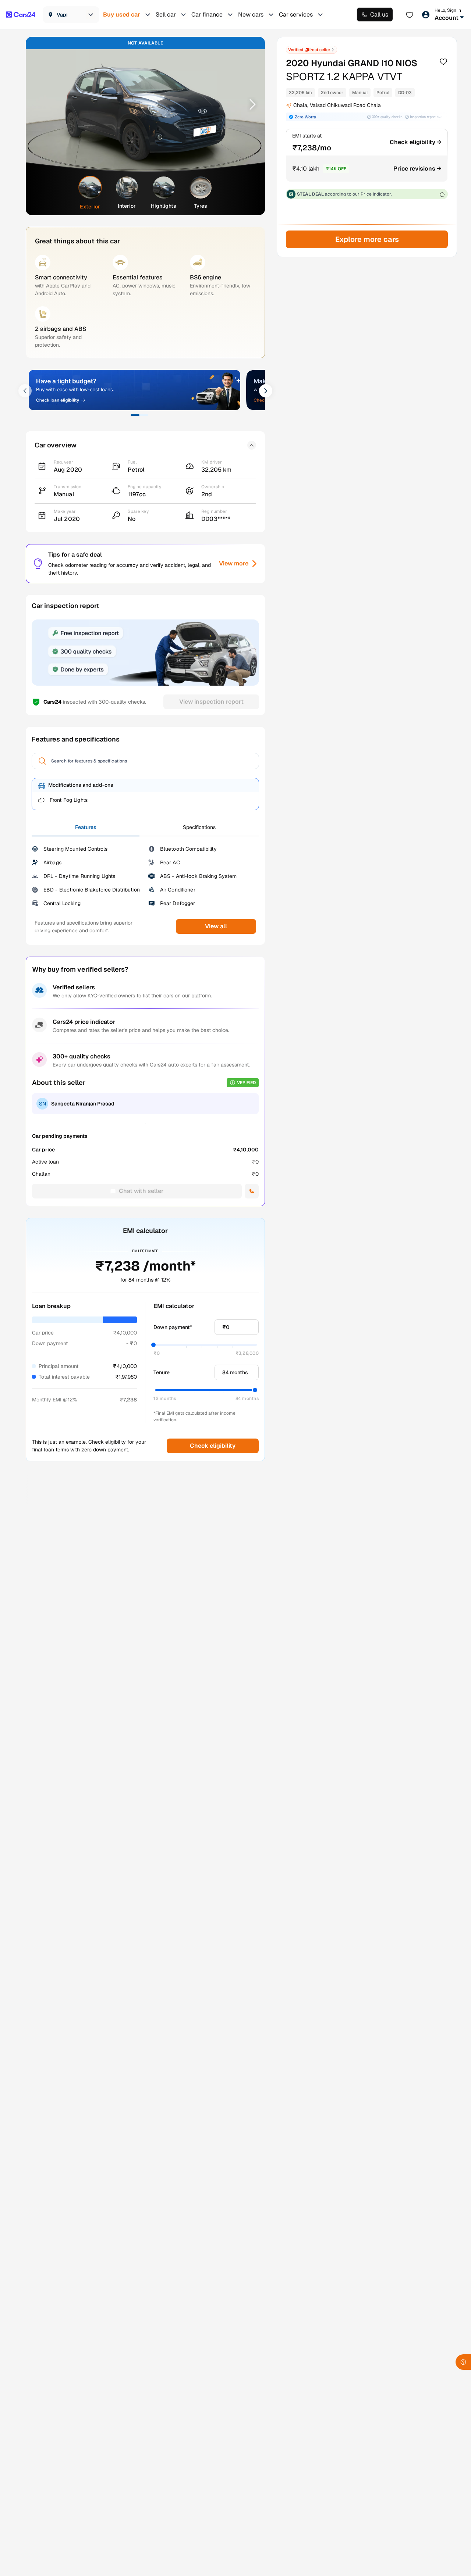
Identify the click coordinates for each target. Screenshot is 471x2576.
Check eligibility (213, 1446)
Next (250, 104)
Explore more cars (367, 239)
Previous (41, 104)
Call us (379, 15)
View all (216, 926)
